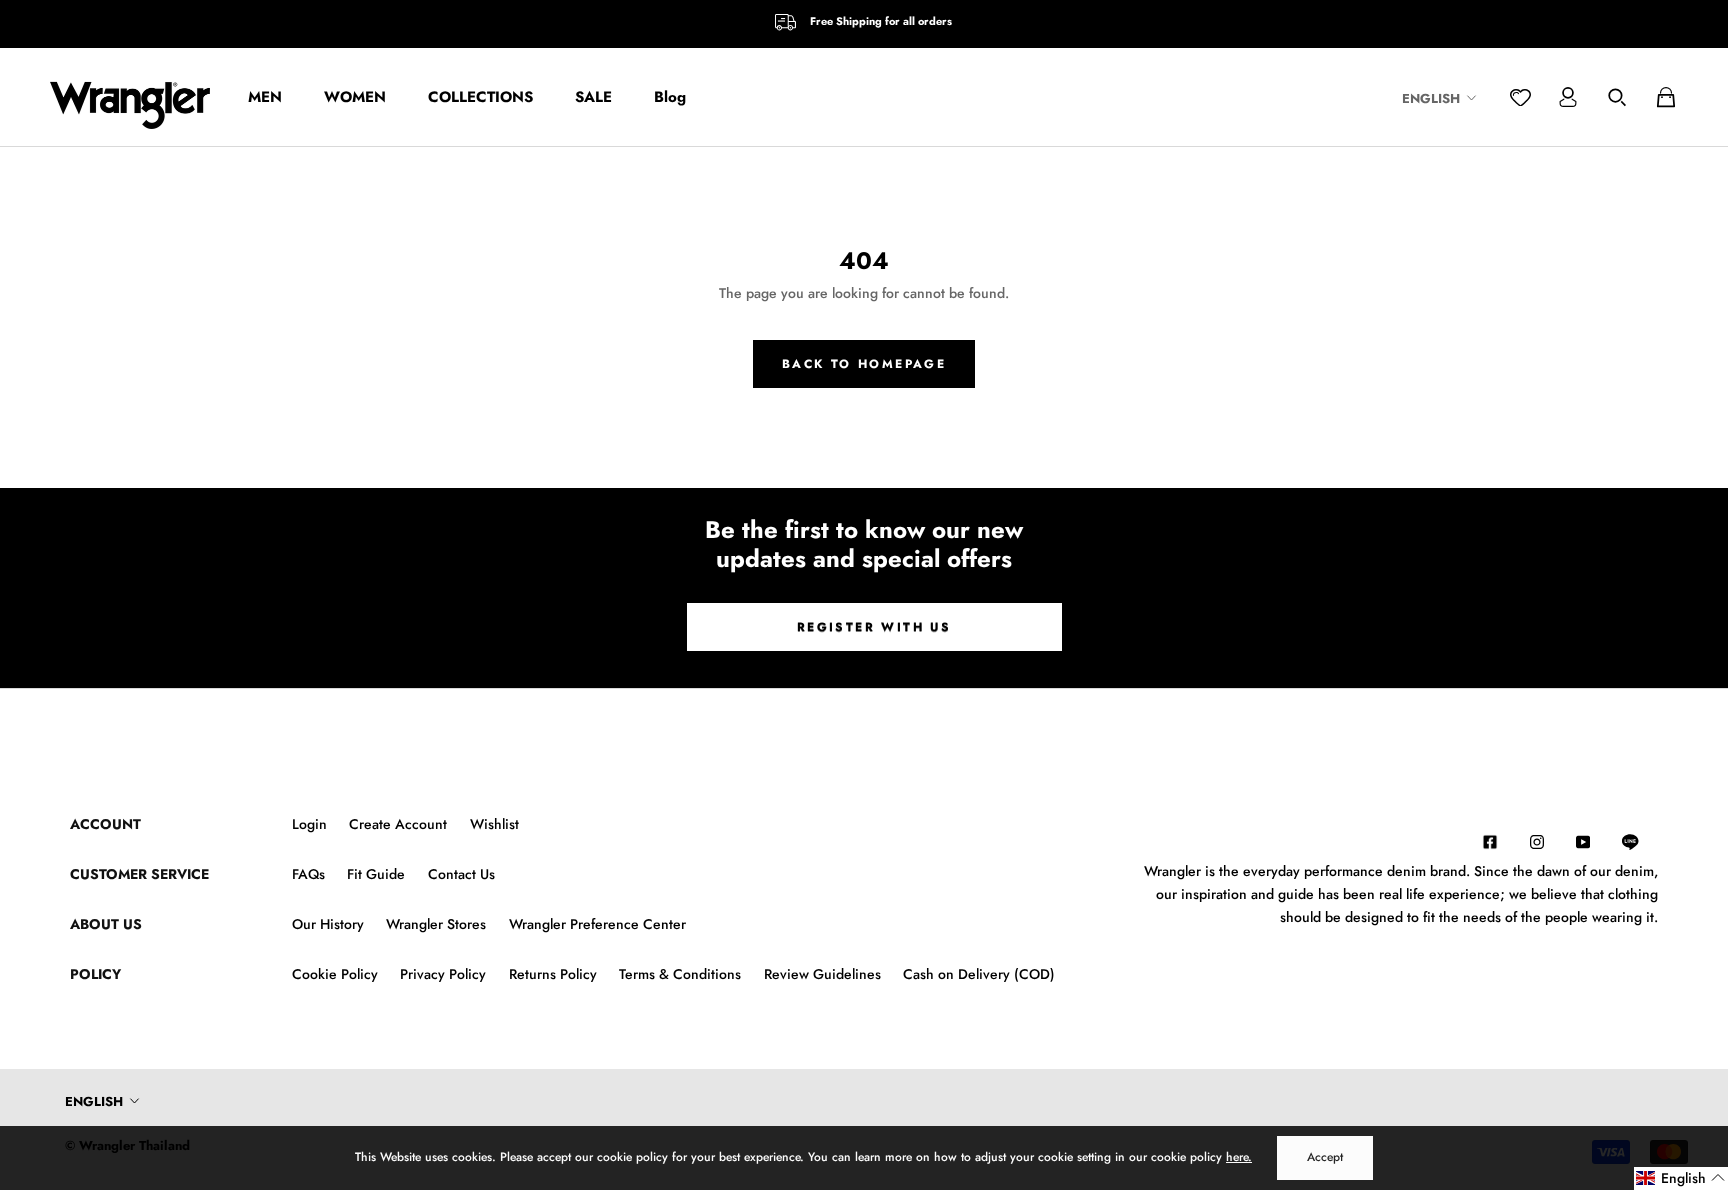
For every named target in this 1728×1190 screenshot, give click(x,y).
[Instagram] (1537, 840)
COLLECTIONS (480, 97)
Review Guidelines (822, 974)
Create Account (398, 824)
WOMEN (355, 97)
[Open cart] (1666, 97)
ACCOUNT (105, 824)
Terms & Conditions (680, 974)
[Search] (1617, 97)
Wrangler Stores (436, 924)
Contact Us (461, 874)
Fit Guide (376, 874)
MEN (265, 97)
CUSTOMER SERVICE (139, 874)
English (1431, 98)
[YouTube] (1583, 840)
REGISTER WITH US (874, 627)
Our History (328, 924)
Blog (670, 97)
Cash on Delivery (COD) (979, 974)
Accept (1325, 1157)
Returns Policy (553, 974)
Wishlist (494, 824)
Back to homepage (864, 364)
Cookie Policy (335, 974)
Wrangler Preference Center (597, 924)
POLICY (95, 974)
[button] (1681, 1178)
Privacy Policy (443, 974)
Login (309, 824)
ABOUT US (106, 924)
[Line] (1640, 842)
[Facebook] (1490, 840)
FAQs (308, 874)
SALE (593, 97)
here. (1239, 1157)
